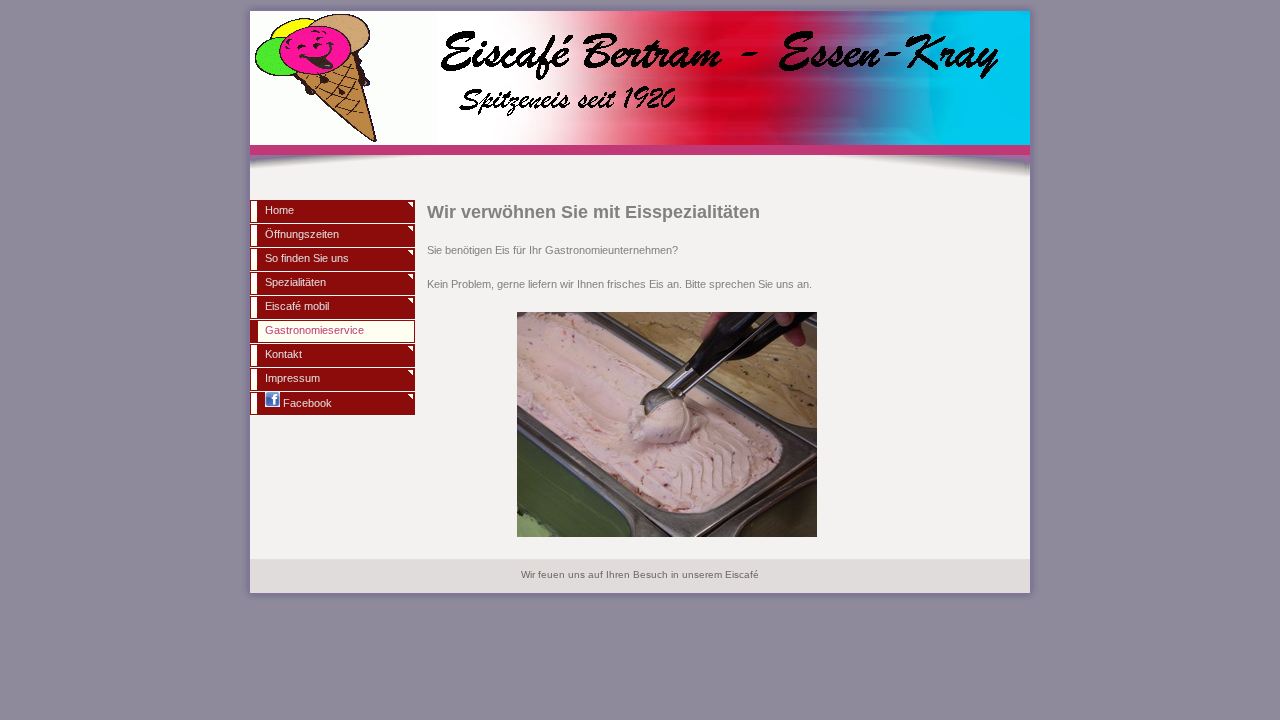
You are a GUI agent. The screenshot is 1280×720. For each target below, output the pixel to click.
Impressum (292, 378)
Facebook (306, 403)
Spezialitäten (295, 282)
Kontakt (283, 354)
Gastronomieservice (314, 330)
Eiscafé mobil (297, 306)
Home (279, 210)
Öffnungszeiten (302, 234)
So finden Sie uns (307, 258)
